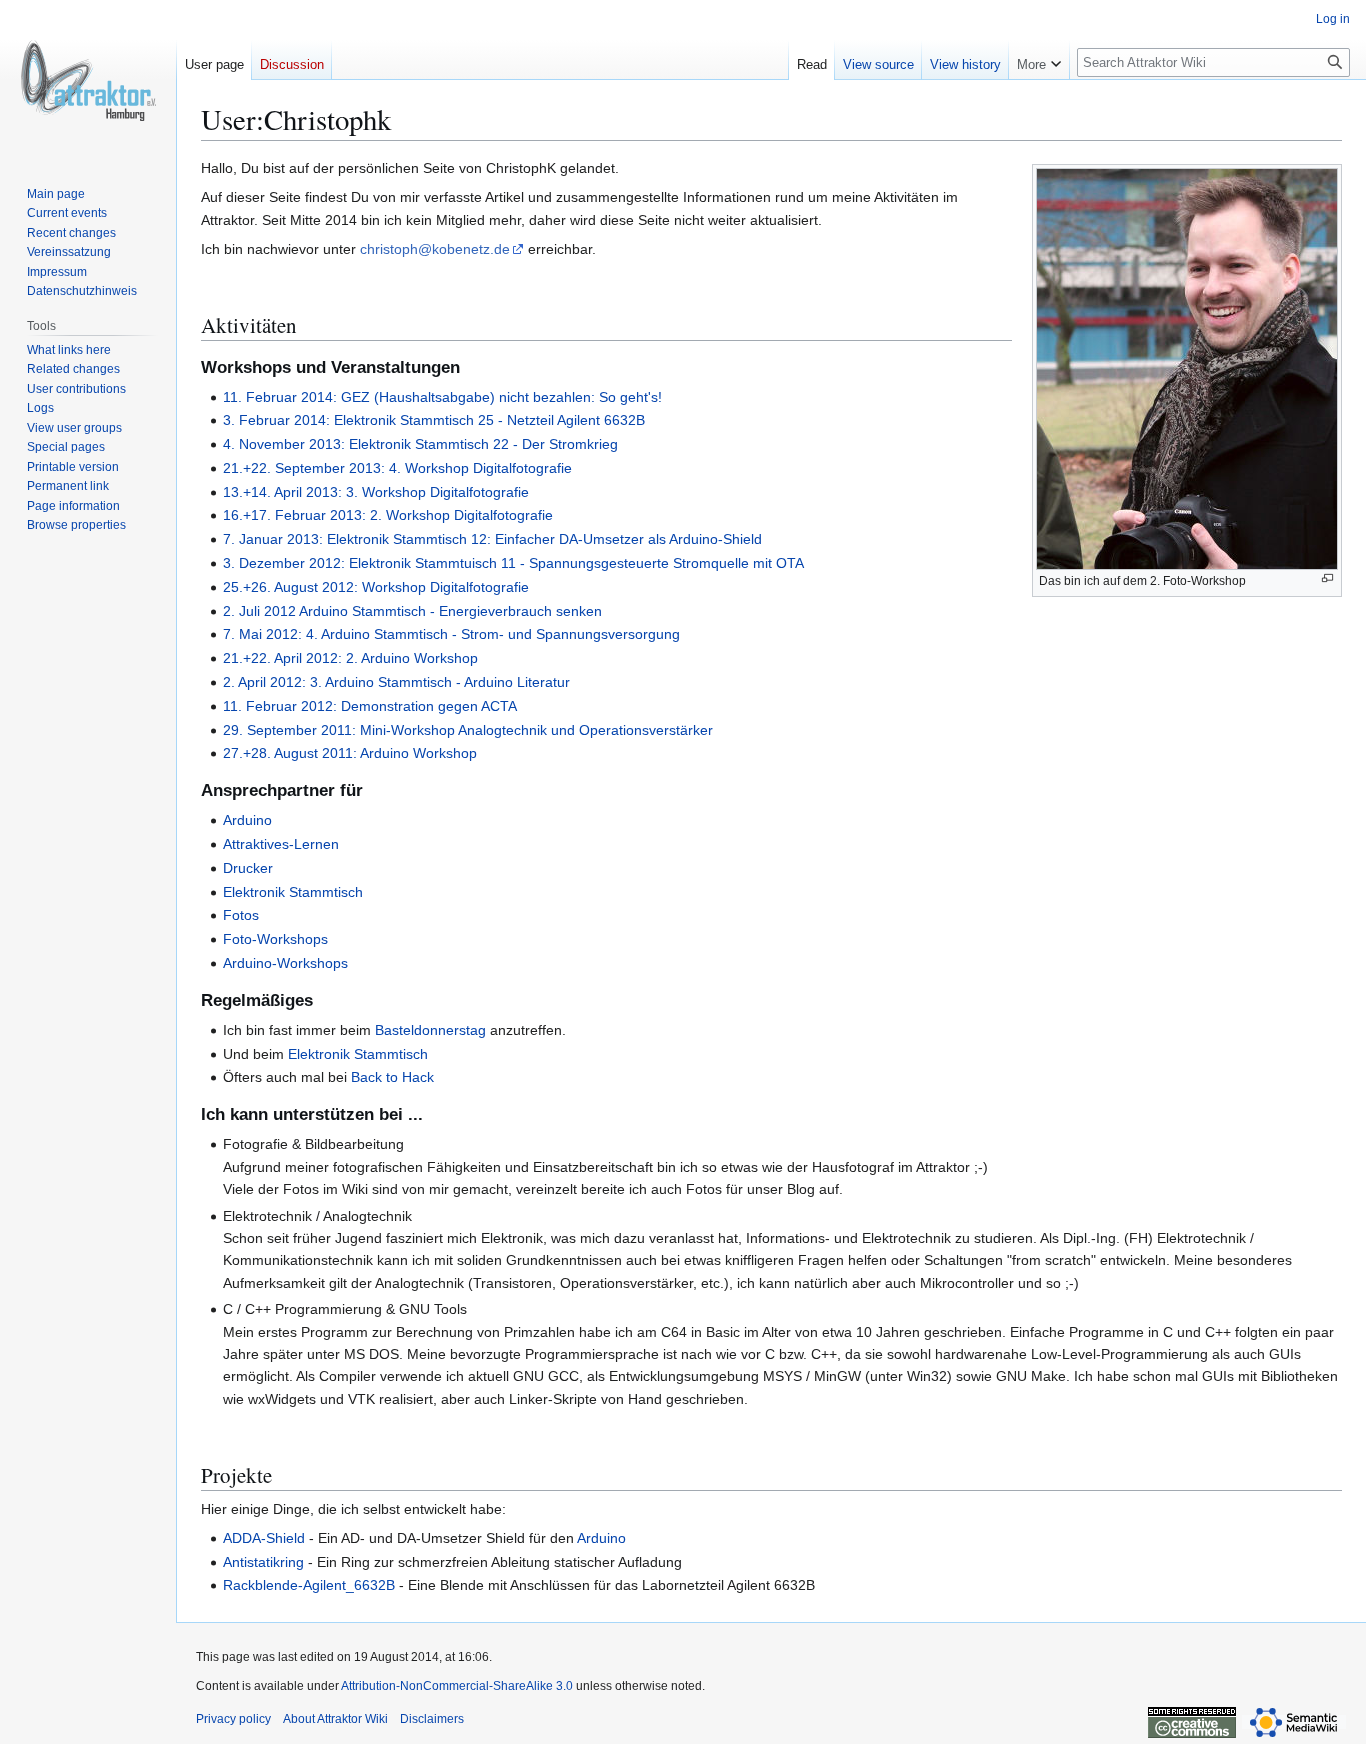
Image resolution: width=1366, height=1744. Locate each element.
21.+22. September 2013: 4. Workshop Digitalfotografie (397, 468)
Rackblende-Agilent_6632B (309, 1585)
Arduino (247, 820)
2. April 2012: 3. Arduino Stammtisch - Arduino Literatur (396, 682)
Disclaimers (432, 1719)
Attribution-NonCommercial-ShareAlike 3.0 (457, 1686)
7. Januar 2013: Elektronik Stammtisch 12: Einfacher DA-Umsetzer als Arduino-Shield (492, 539)
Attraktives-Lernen (281, 844)
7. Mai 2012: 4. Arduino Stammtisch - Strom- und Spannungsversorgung (451, 634)
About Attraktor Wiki (335, 1719)
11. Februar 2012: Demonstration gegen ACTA (370, 706)
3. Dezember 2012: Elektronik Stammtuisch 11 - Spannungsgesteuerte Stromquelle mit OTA (513, 563)
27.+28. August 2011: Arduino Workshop (350, 753)
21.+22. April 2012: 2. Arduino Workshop (350, 658)
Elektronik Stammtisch (293, 892)
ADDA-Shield (264, 1538)
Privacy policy (233, 1719)
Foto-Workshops (275, 939)
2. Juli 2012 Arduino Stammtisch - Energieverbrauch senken (412, 611)
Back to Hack (392, 1077)
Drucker (248, 868)
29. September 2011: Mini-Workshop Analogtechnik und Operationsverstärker (468, 730)
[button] (1039, 60)
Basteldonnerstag (430, 1030)
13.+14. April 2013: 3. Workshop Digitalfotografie (376, 492)
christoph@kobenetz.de (435, 249)
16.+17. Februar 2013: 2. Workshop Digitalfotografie (388, 515)
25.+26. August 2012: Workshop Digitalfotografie (376, 587)
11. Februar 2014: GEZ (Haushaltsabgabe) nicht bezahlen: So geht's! (442, 397)
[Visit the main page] (88, 80)
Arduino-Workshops (285, 963)
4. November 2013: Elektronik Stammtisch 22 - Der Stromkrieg (420, 444)
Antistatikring (263, 1562)
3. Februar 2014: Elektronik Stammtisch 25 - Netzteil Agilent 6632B (434, 420)
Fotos (241, 915)
